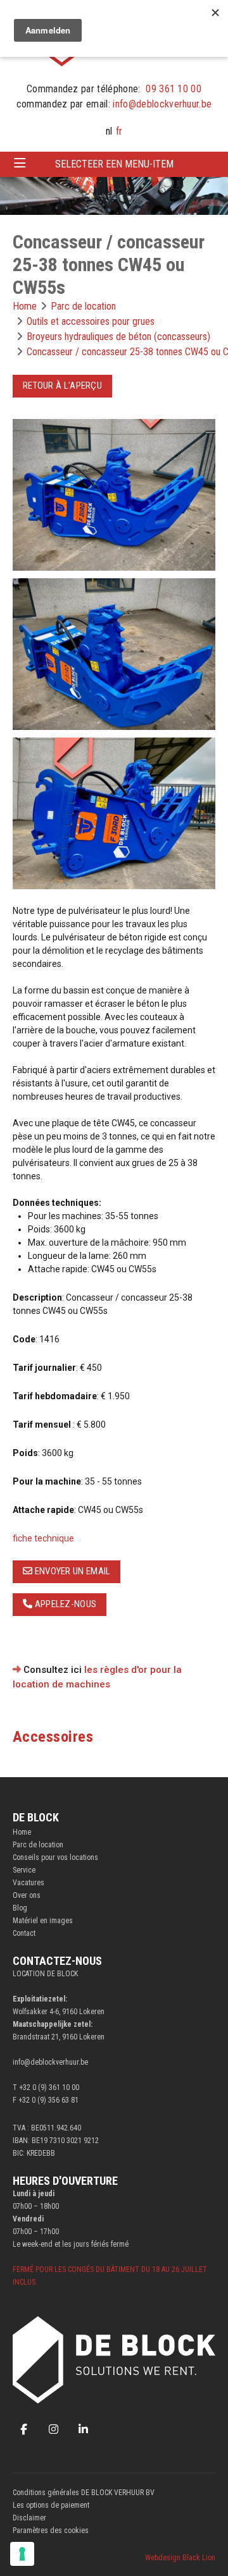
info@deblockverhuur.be (162, 104)
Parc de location (38, 1845)
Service (24, 1870)
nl (109, 131)
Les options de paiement (51, 2505)
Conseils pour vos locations (55, 1857)
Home (22, 1832)
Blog (20, 1908)
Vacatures (28, 1883)
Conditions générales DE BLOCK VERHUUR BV (84, 2493)
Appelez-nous (64, 1604)
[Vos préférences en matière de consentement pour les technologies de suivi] (22, 2554)
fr (119, 131)
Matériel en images (43, 1921)
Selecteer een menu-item (114, 164)
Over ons (27, 1895)
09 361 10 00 (174, 89)
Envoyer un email (71, 1571)
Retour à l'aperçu (62, 386)
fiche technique (43, 1538)
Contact (24, 1933)
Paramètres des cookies (51, 2530)
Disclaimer (29, 2518)
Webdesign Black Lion (180, 2558)
